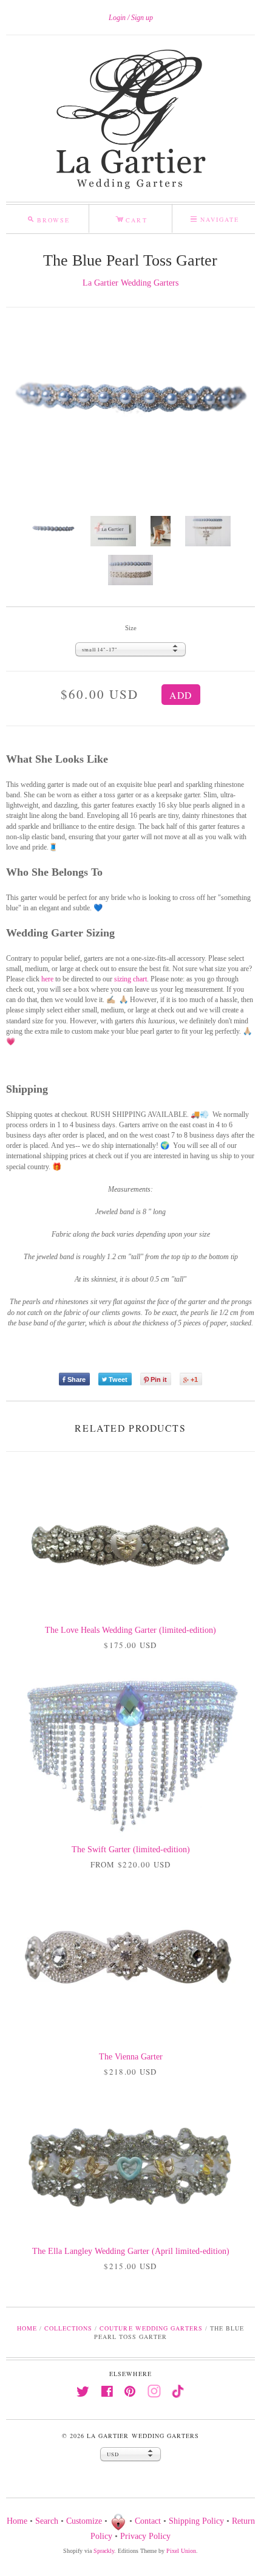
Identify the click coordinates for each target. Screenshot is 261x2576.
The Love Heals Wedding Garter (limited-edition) (130, 1630)
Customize (84, 2522)
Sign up (142, 18)
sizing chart (130, 979)
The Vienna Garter (131, 2057)
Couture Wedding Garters (151, 2328)
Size (131, 628)
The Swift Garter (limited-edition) (131, 1850)
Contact (148, 2522)
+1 (194, 1379)
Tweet (118, 1379)
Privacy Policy (145, 2536)
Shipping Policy (196, 2522)
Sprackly (104, 2551)
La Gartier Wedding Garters (130, 283)
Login (117, 18)
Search (47, 2522)
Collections (68, 2328)
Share (76, 1379)
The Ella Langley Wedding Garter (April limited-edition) (131, 2251)
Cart (131, 218)
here (47, 979)
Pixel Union (181, 2551)
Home (27, 2328)
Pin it (159, 1379)
